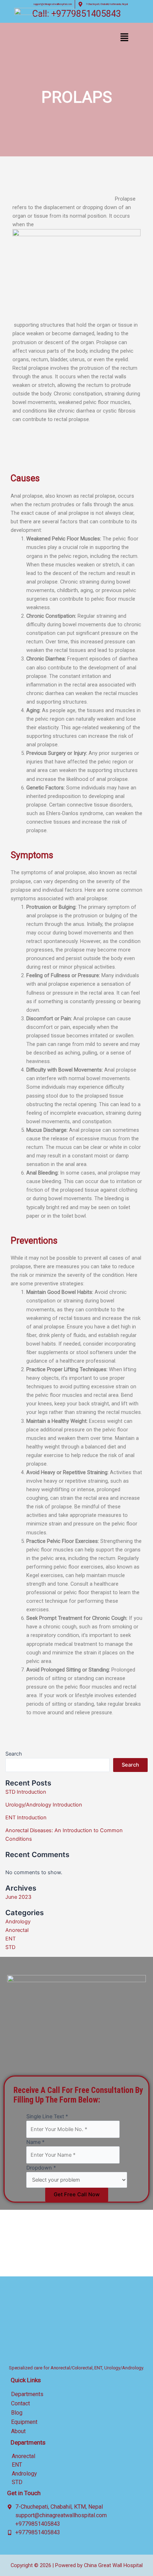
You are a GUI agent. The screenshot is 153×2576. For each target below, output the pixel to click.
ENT (10, 1939)
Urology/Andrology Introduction (44, 1805)
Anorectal (17, 1930)
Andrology (18, 1922)
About (18, 2431)
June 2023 (18, 1897)
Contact (20, 2403)
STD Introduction (26, 1792)
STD (10, 1947)
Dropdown (41, 2168)
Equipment (24, 2422)
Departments (27, 2394)
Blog (17, 2413)
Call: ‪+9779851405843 (77, 14)
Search (14, 1754)
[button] (124, 38)
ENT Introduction (26, 1818)
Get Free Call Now (77, 2194)
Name (35, 2142)
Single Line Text (47, 2116)
